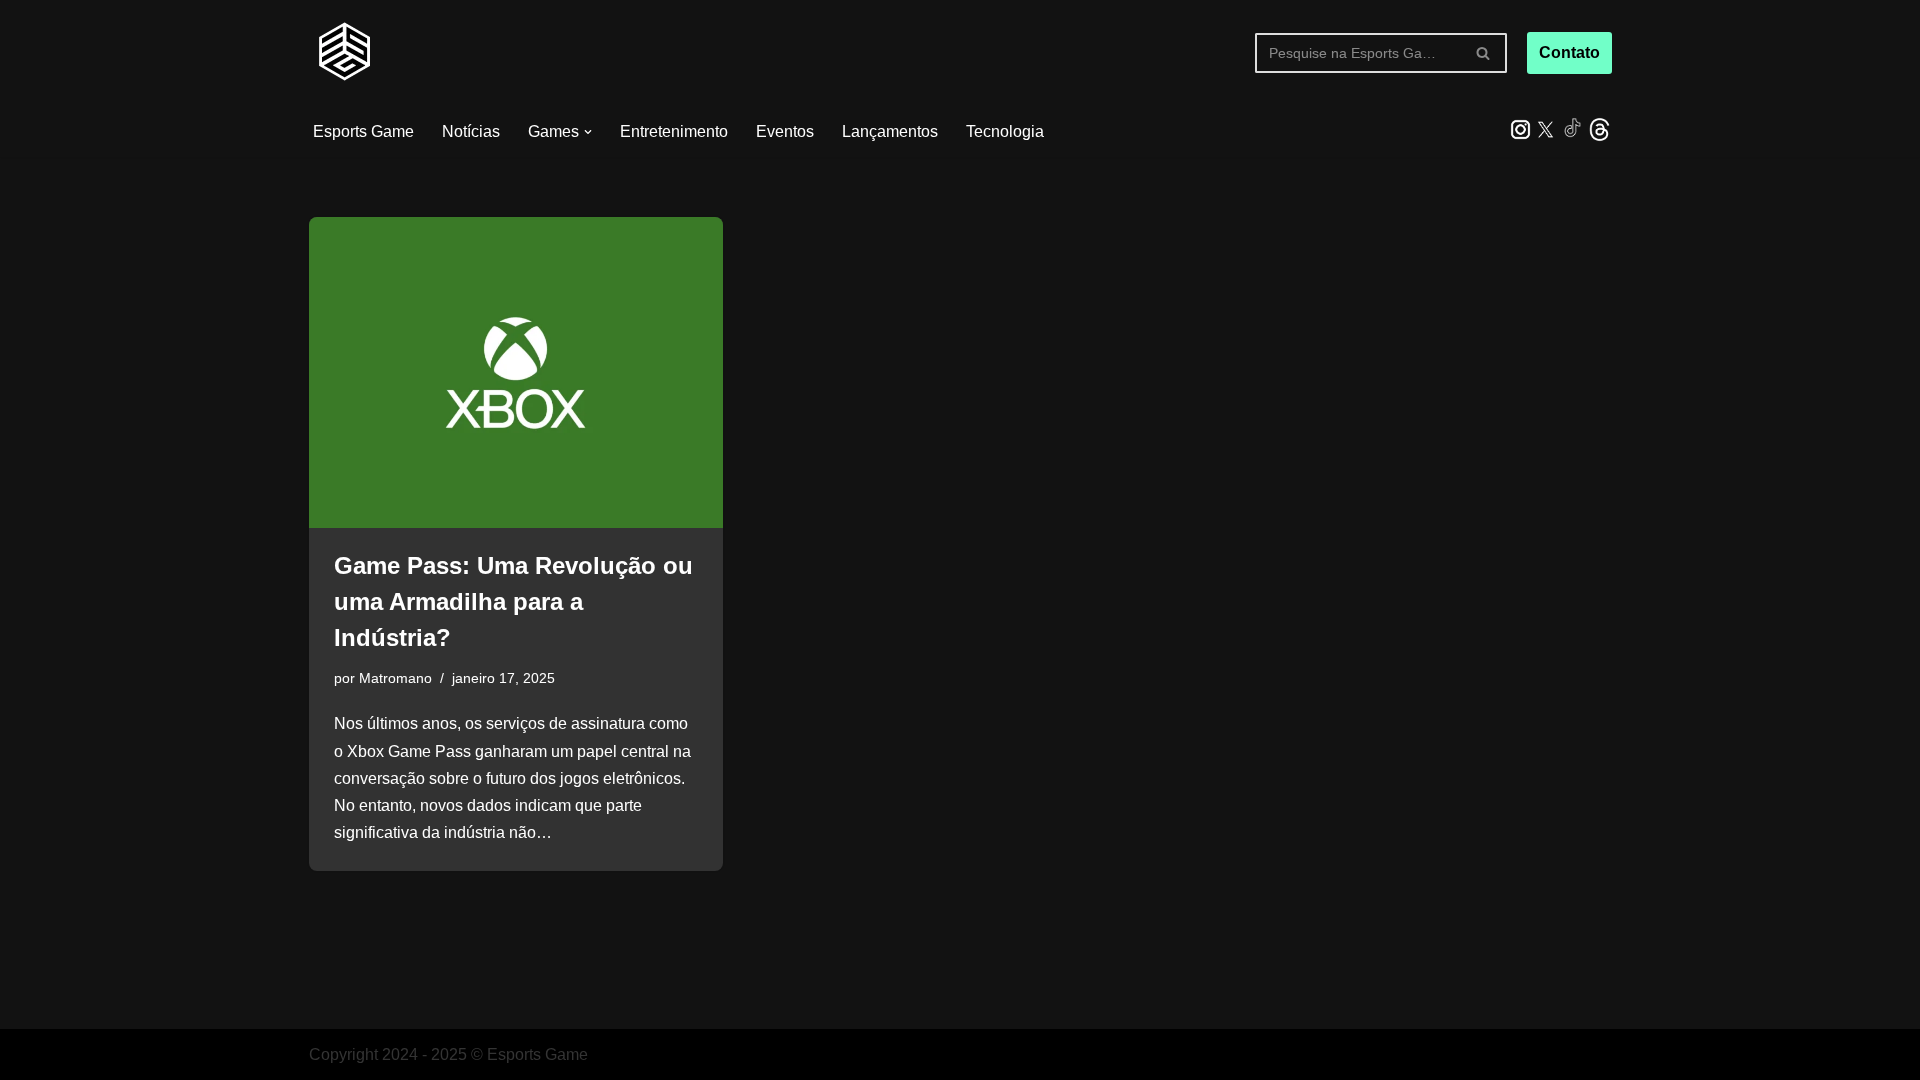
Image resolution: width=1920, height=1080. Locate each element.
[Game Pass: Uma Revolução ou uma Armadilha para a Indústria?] (516, 372)
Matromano (395, 678)
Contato (1569, 52)
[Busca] (1484, 53)
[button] (588, 132)
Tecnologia (1005, 131)
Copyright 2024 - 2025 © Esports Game (448, 1054)
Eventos (785, 131)
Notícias (471, 131)
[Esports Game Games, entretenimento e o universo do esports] (344, 53)
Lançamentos (890, 131)
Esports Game (363, 131)
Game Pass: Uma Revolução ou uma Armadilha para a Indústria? (513, 601)
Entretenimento (674, 131)
